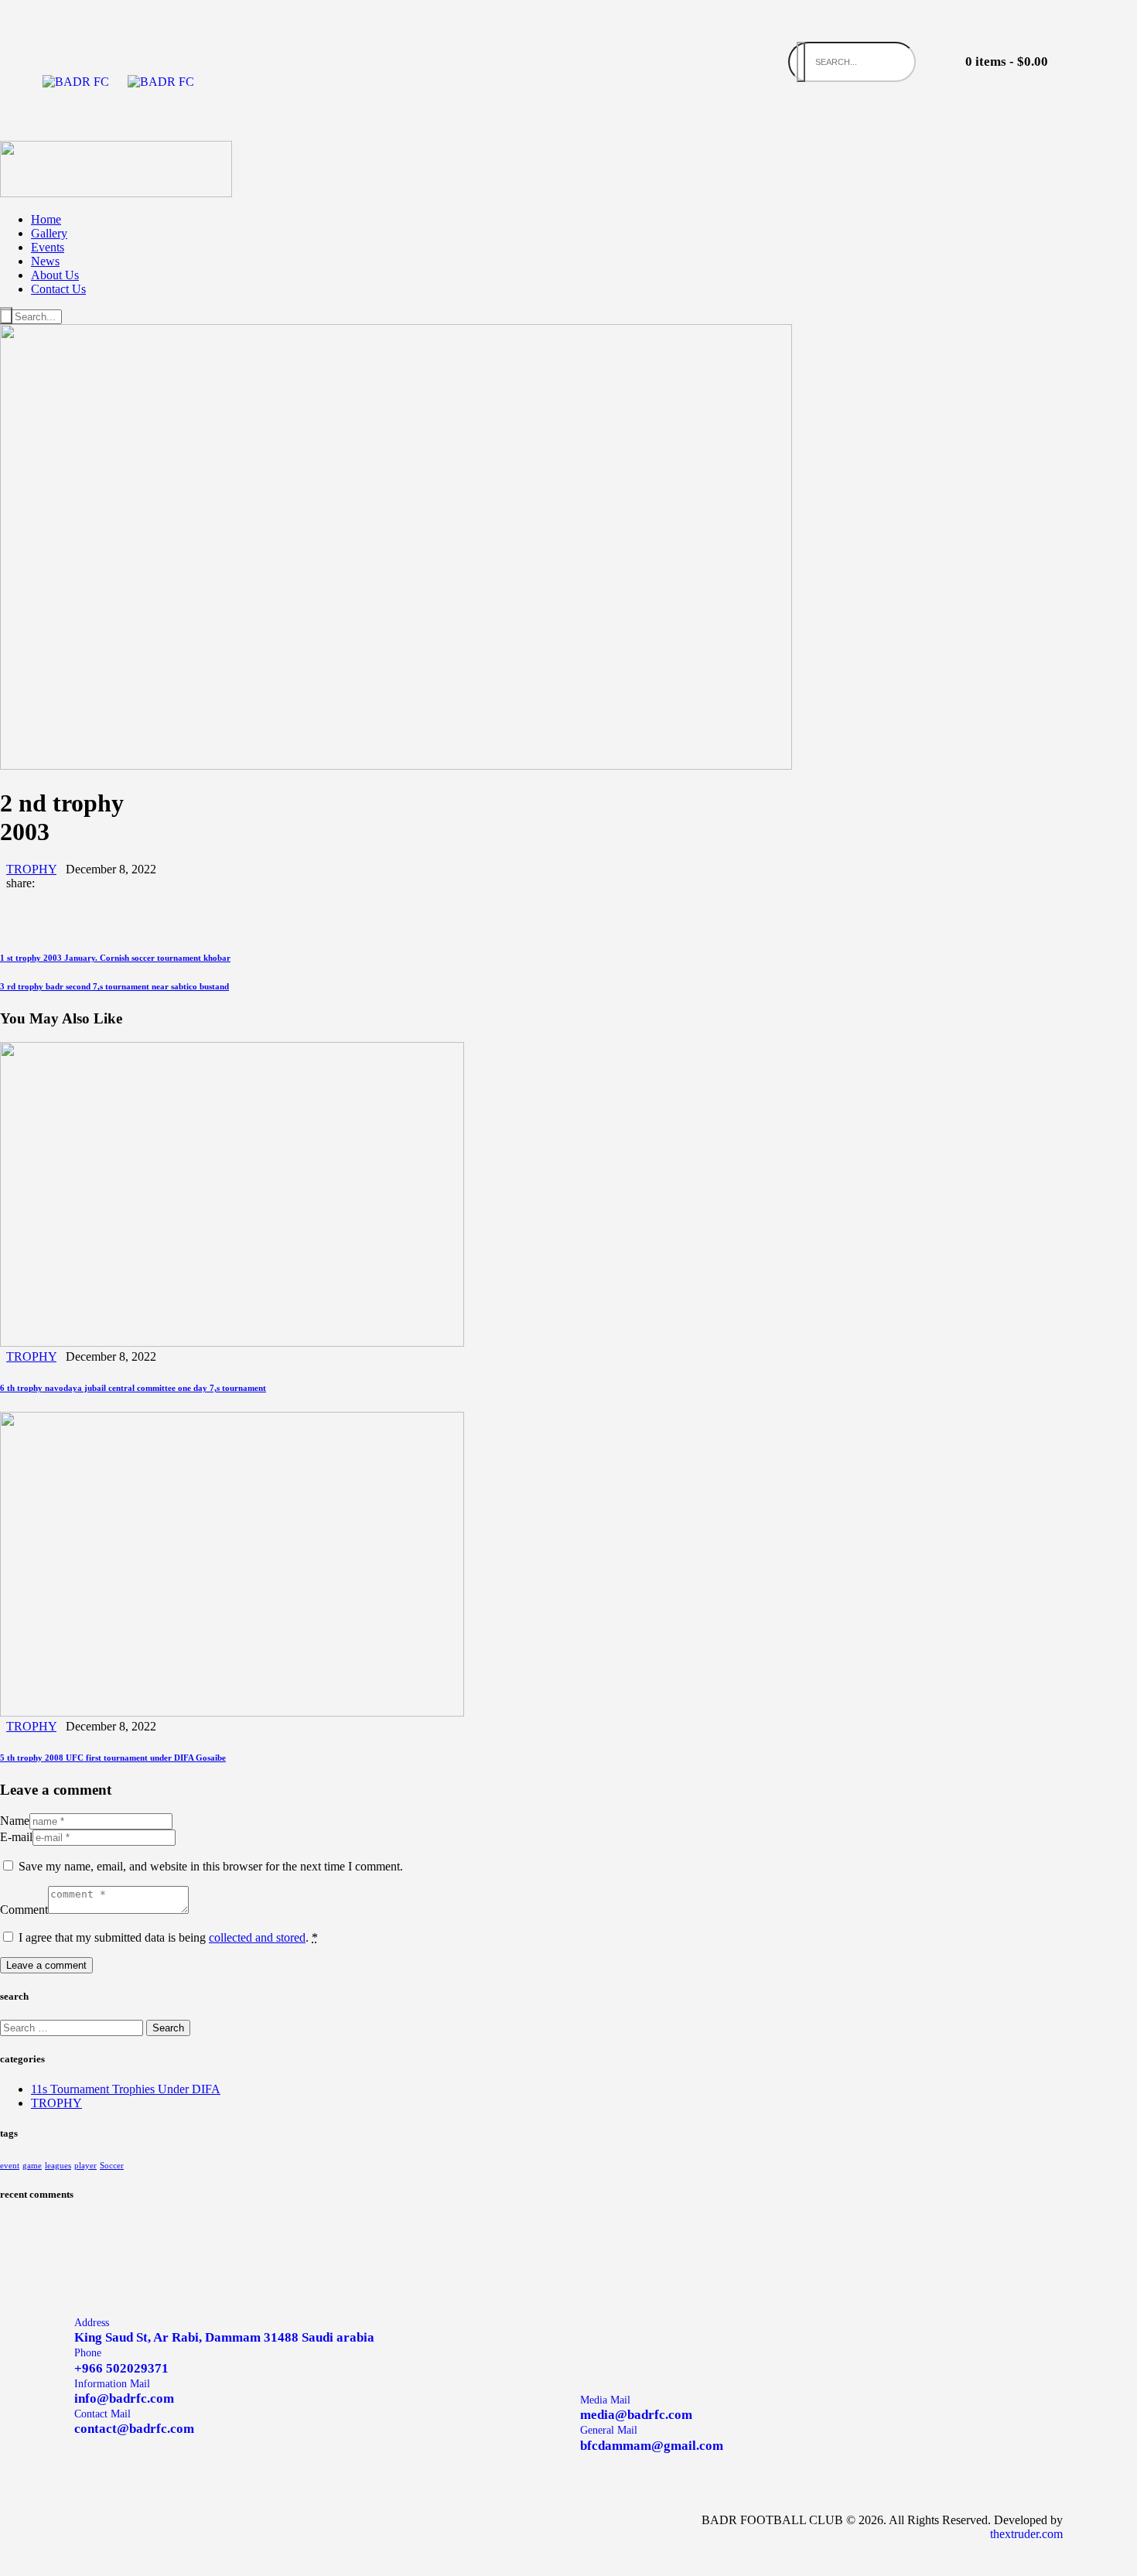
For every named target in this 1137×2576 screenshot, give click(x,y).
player (85, 2166)
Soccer (112, 2166)
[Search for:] (73, 2027)
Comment (24, 1910)
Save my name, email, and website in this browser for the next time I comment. (211, 1866)
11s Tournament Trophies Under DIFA (126, 2089)
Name (15, 1821)
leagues (58, 2166)
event (10, 2166)
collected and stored (257, 1937)
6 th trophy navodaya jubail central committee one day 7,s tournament (133, 1388)
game (32, 2166)
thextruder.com (1026, 2534)
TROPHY (31, 869)
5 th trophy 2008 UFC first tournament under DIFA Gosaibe (113, 1758)
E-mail (16, 1837)
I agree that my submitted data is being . (168, 1937)
